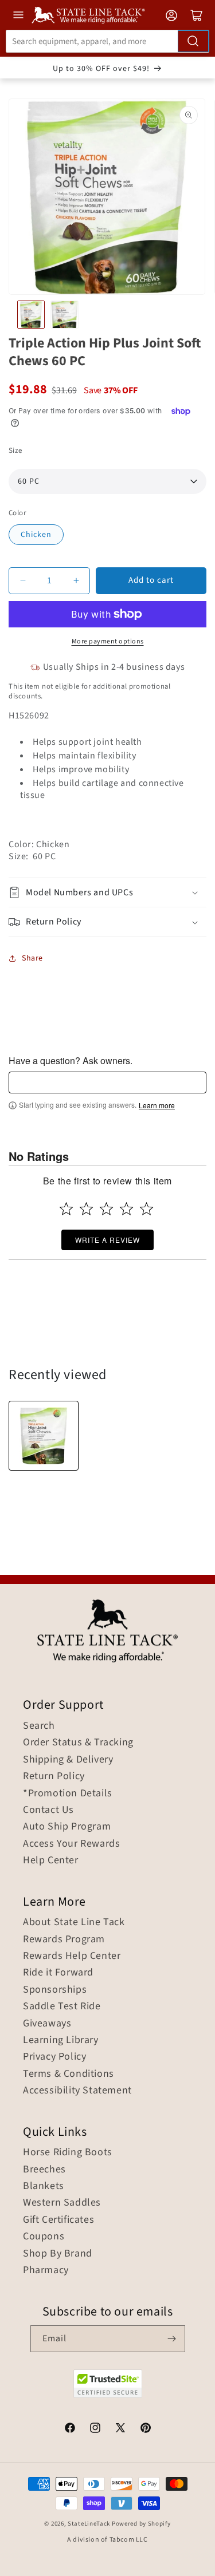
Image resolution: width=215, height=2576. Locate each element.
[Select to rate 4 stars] (126, 1209)
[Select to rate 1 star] (66, 1209)
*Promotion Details (68, 1793)
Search (39, 1726)
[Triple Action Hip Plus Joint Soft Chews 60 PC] (44, 1436)
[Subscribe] (172, 2339)
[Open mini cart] (197, 15)
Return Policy (54, 1776)
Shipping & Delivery (68, 1760)
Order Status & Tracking (78, 1743)
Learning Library (61, 2040)
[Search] (193, 41)
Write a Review (107, 1240)
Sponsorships (55, 1990)
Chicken (36, 535)
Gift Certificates (58, 2220)
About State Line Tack (74, 1922)
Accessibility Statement (77, 2091)
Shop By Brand (58, 2254)
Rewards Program (64, 1939)
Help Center (51, 1860)
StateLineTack (89, 2524)
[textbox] (107, 1082)
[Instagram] (95, 2429)
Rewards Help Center (72, 1956)
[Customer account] (171, 15)
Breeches (44, 2170)
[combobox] (107, 41)
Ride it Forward (58, 1973)
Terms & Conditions (69, 2074)
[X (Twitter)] (120, 2429)
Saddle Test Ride (62, 2006)
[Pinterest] (146, 2429)
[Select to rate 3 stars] (106, 1209)
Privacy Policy (54, 2057)
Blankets (44, 2186)
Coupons (44, 2237)
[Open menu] (18, 15)
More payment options (108, 641)
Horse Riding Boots (68, 2152)
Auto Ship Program (67, 1827)
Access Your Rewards (71, 1844)
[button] (107, 893)
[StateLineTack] (88, 15)
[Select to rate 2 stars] (86, 1209)
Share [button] (32, 958)
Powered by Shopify (141, 2524)
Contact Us (48, 1810)
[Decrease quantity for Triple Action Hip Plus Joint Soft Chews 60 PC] (23, 581)
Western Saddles (62, 2203)
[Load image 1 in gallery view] (31, 314)
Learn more (157, 1105)
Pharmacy (46, 2270)
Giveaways (47, 2024)
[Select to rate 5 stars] (146, 1209)
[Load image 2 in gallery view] (64, 314)
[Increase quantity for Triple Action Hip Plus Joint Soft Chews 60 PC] (76, 581)
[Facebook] (70, 2429)
